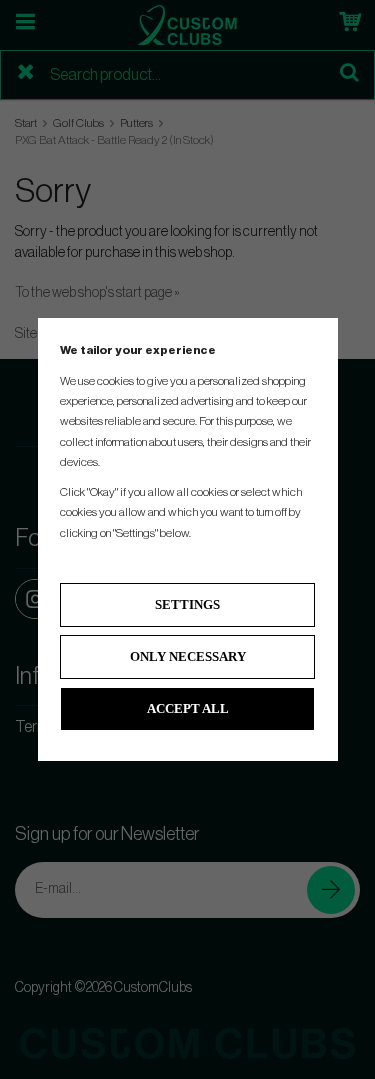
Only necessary (188, 656)
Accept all (188, 708)
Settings (187, 604)
